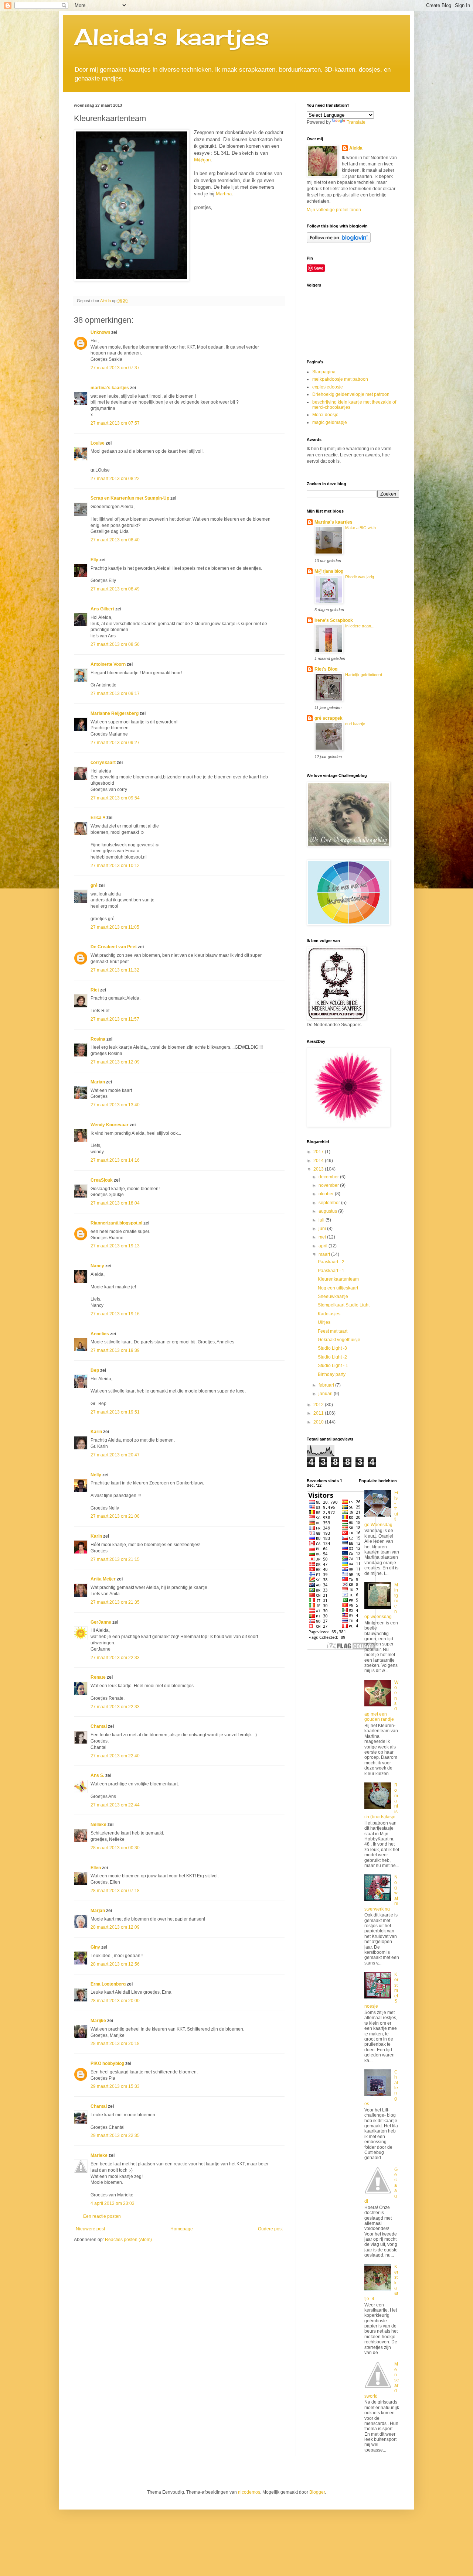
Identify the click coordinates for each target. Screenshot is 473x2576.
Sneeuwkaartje (333, 1296)
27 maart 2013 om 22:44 (115, 1805)
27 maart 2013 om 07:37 (115, 368)
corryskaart (103, 763)
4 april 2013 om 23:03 (113, 2203)
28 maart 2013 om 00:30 (115, 1848)
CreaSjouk (102, 1180)
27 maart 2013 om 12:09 (115, 1062)
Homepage (182, 2229)
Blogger (317, 2492)
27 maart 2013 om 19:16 (115, 1314)
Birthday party (332, 1374)
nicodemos (249, 2492)
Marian (98, 1082)
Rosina (98, 1039)
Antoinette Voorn (108, 664)
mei (323, 1237)
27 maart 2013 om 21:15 (115, 1559)
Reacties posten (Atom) (128, 2240)
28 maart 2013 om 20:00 (115, 2001)
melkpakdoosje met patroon (340, 379)
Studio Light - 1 (333, 1366)
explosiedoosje (328, 387)
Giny (95, 1947)
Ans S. (97, 1775)
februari (327, 1385)
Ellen (96, 1868)
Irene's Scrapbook (334, 620)
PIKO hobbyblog (107, 2063)
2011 (319, 1413)
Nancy (97, 1266)
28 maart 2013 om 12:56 (115, 1964)
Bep (95, 1370)
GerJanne (101, 1622)
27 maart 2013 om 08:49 (115, 589)
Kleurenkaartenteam (338, 1279)
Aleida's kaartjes (172, 37)
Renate (98, 1677)
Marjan (98, 1911)
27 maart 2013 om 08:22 (115, 479)
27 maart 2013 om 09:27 (115, 743)
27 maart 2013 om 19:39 (115, 1350)
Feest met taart (333, 1331)
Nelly (96, 1475)
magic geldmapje (330, 422)
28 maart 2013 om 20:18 (115, 2044)
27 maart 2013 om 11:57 (115, 1019)
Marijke (99, 2021)
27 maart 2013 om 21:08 (115, 1516)
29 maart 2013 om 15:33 (115, 2086)
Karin (96, 1432)
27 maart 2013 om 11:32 (115, 970)
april (324, 1246)
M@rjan (202, 160)
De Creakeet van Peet (114, 947)
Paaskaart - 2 (331, 1262)
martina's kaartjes (110, 388)
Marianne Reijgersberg (115, 713)
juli (322, 1220)
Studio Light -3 (332, 1348)
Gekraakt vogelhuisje (339, 1340)
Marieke (99, 2155)
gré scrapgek (329, 718)
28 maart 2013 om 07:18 (115, 1891)
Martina (224, 194)
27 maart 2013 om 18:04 (115, 1203)
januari (326, 1394)
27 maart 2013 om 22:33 (115, 1658)
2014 (319, 1161)
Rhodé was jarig (360, 577)
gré (94, 885)
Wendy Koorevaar (110, 1125)
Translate (356, 122)
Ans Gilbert (103, 609)
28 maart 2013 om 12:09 (115, 1927)
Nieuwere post (90, 2229)
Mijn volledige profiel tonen (334, 210)
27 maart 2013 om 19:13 (115, 1246)
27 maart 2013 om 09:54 (115, 798)
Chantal (99, 1726)
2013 (319, 1169)
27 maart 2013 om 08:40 (115, 540)
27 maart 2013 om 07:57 (115, 423)
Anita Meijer (103, 1579)
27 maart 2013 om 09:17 (115, 693)
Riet (95, 990)
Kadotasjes (329, 1314)
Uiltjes (324, 1322)
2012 (319, 1405)
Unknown (100, 332)
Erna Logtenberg (108, 1984)
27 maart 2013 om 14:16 (115, 1160)
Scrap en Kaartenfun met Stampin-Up (130, 498)
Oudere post (270, 2229)
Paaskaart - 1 (331, 1271)
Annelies (100, 1334)
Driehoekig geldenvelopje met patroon (351, 394)
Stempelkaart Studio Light (344, 1305)
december (329, 1177)
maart (325, 1254)
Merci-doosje (325, 415)
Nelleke (98, 1825)
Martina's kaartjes (334, 522)
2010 (319, 1422)
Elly (94, 560)
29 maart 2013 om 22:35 (115, 2135)
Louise (98, 443)
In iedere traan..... (361, 626)
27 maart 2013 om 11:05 (115, 927)
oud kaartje (355, 724)
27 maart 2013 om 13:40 (115, 1105)
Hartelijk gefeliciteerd (364, 675)
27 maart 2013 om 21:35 (115, 1602)
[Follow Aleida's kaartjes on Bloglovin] (339, 241)
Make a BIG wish (360, 528)
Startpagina (324, 372)
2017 (319, 1152)
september (330, 1203)
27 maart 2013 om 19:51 (115, 1412)
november (329, 1185)
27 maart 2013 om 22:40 (115, 1756)
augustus (328, 1211)
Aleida (356, 148)
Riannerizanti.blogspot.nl (116, 1223)
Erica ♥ (98, 818)
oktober (327, 1194)
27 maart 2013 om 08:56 (115, 644)
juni (323, 1229)
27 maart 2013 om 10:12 (115, 866)
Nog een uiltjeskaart (338, 1288)
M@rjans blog (329, 571)
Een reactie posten (102, 2216)
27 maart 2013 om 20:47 (115, 1455)
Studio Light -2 (332, 1357)
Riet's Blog (326, 669)
